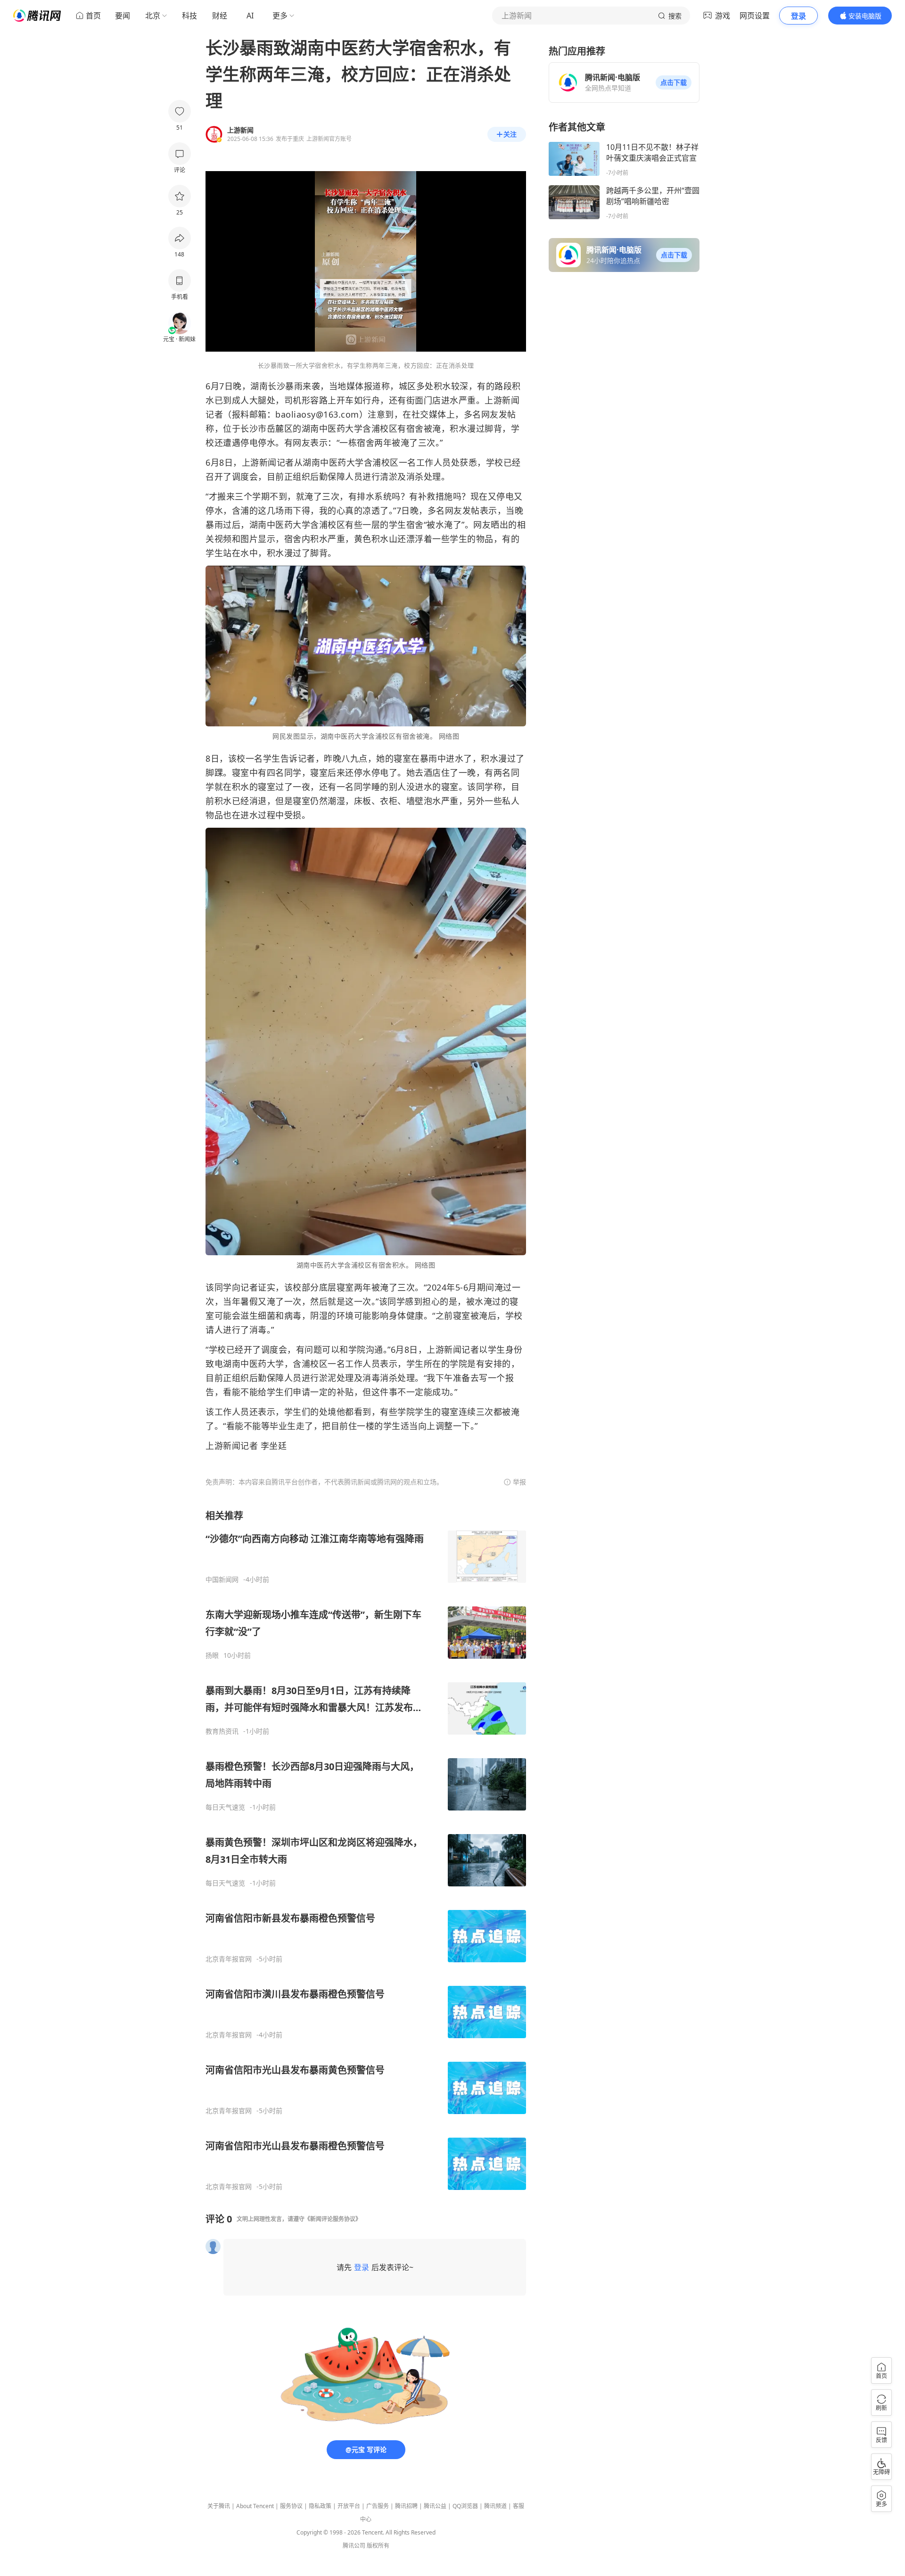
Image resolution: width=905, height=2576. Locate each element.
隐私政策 (320, 2506)
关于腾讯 (219, 2506)
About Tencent (255, 2506)
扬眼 (212, 1655)
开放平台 (349, 2506)
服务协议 (291, 2506)
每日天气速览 (225, 1807)
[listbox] (366, 1850)
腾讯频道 (495, 2506)
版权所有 (378, 2546)
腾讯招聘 (406, 2506)
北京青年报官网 (229, 1959)
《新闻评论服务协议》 (333, 2219)
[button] (674, 82)
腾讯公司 (354, 2546)
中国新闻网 (222, 1580)
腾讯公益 (435, 2506)
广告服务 (378, 2506)
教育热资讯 (222, 1731)
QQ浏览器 (465, 2506)
